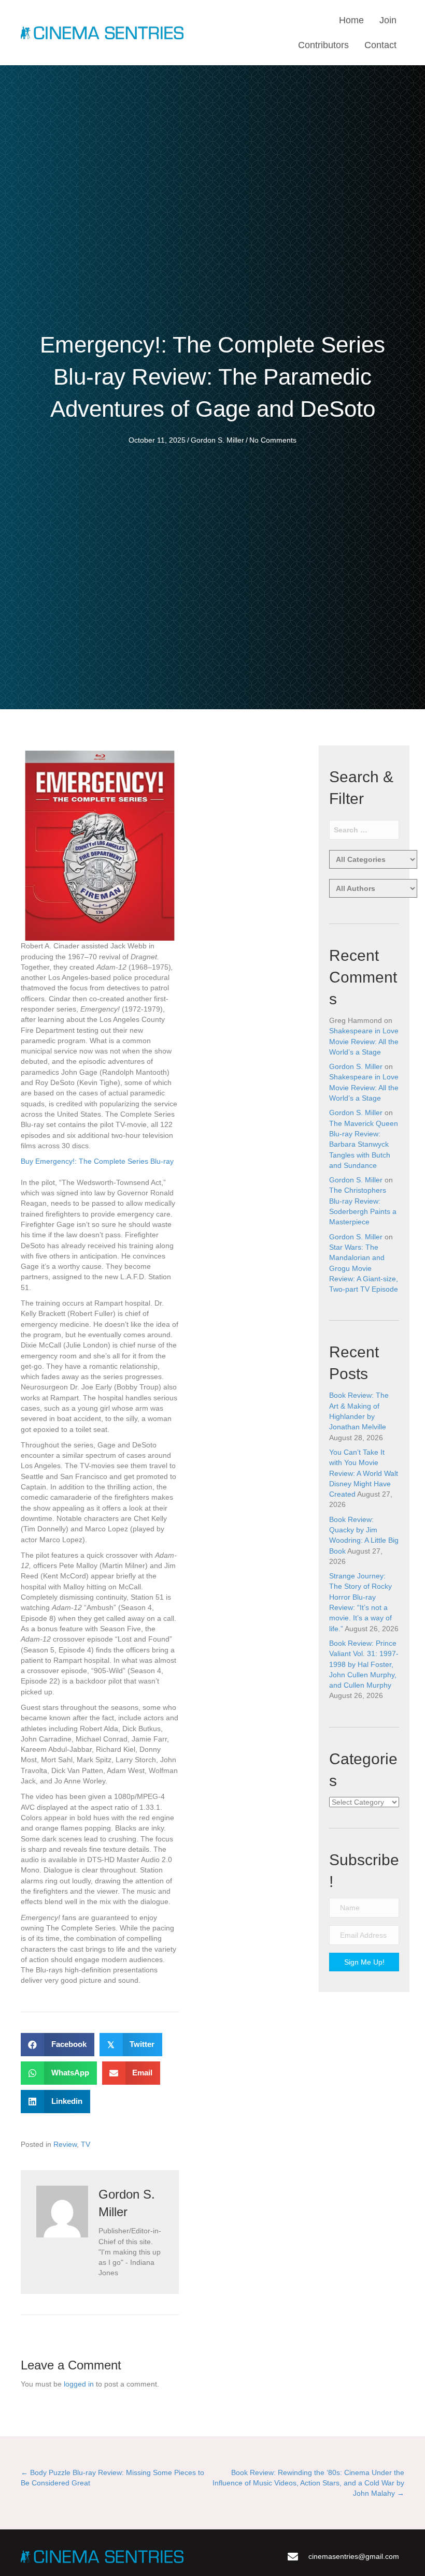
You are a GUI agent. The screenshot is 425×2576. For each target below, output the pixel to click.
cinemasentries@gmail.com (354, 2556)
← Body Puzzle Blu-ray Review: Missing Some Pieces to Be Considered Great (112, 2478)
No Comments (273, 440)
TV (86, 2144)
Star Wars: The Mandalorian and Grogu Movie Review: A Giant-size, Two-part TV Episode (364, 1268)
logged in (79, 2384)
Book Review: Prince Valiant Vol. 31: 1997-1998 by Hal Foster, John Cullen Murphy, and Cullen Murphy (364, 1664)
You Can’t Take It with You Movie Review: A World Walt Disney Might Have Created (364, 1473)
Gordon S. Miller (217, 440)
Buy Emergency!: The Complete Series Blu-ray (97, 1161)
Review (65, 2144)
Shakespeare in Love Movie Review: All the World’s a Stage (364, 1041)
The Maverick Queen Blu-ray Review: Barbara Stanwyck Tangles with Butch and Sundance (364, 1144)
